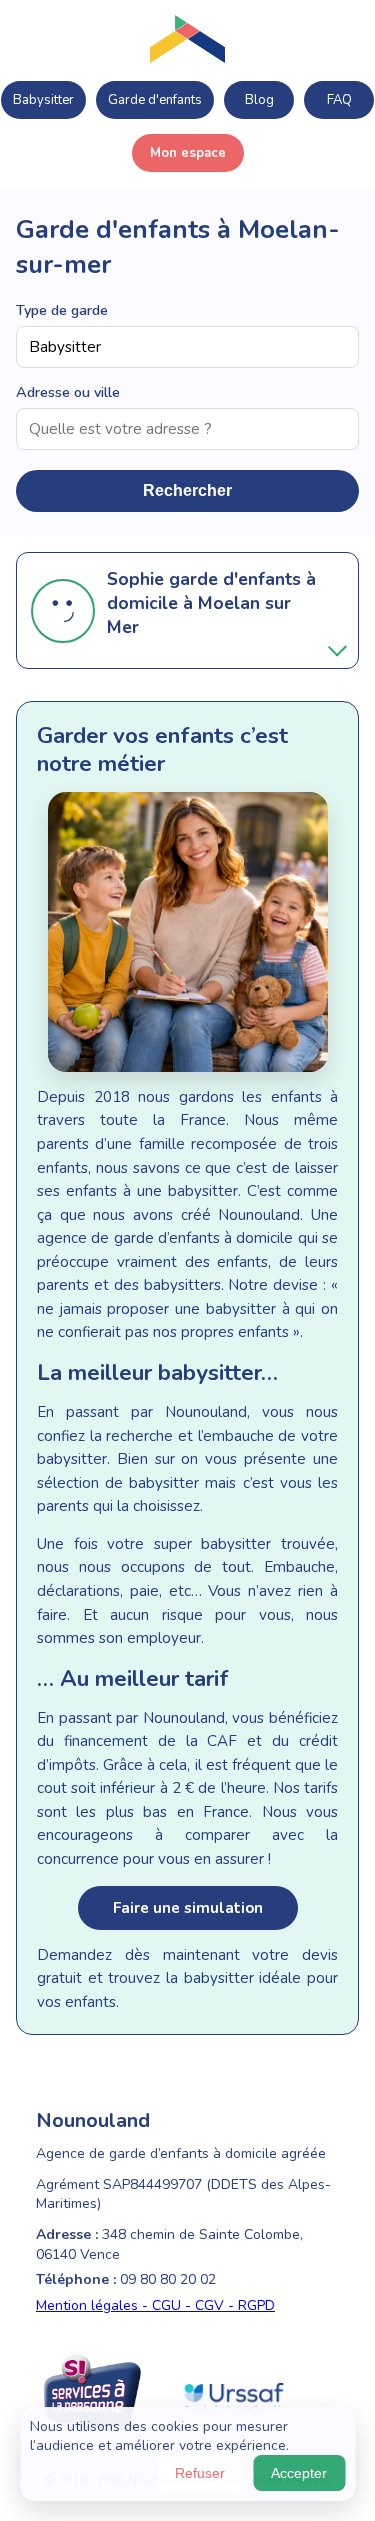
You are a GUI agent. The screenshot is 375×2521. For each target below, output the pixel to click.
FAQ (339, 100)
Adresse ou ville (68, 392)
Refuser (200, 2473)
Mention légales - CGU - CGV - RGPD (155, 2305)
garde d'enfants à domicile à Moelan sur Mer (211, 603)
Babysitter (43, 100)
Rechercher (187, 490)
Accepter (299, 2473)
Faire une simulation (188, 1908)
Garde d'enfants (155, 100)
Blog (259, 100)
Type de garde (62, 310)
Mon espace (188, 153)
